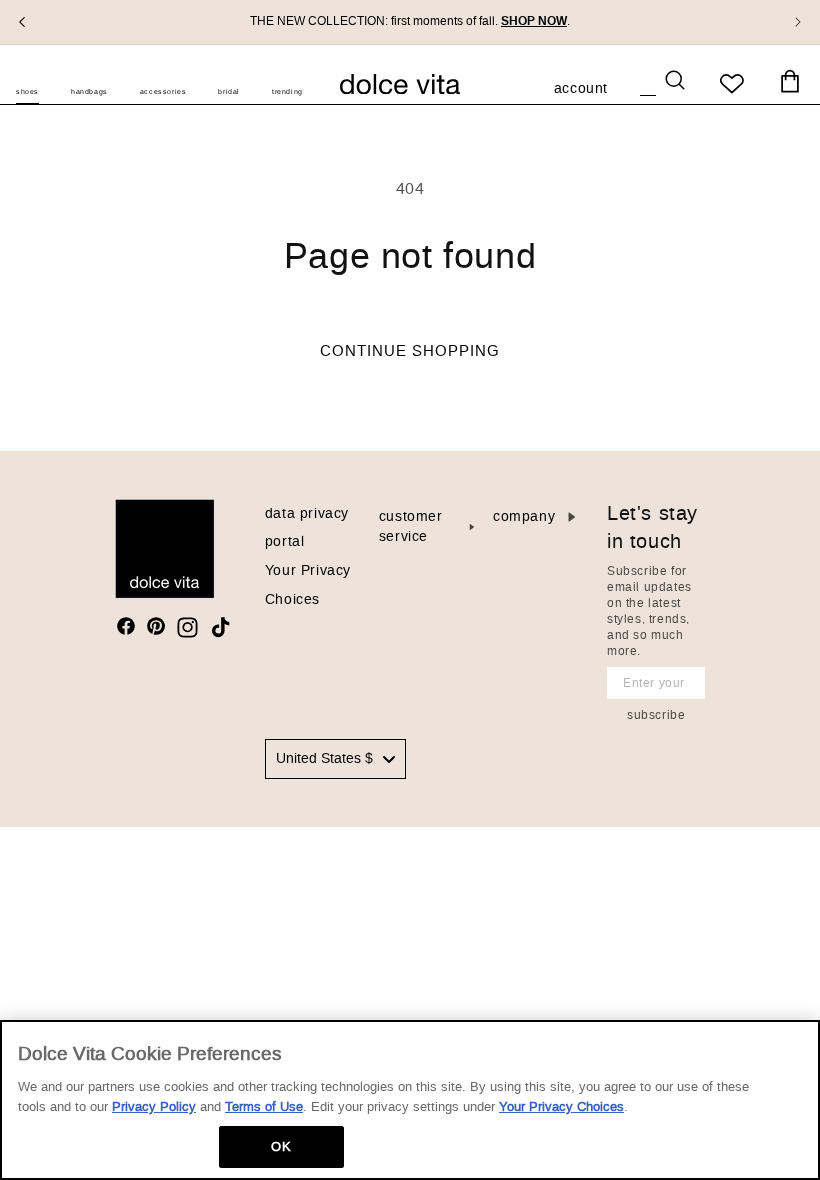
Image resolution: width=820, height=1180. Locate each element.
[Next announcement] (798, 22)
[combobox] (335, 759)
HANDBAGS (89, 91)
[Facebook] (126, 626)
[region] (410, 1100)
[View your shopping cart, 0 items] (790, 82)
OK (280, 1146)
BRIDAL (229, 91)
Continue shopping (410, 351)
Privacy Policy (154, 1106)
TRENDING (287, 91)
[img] (126, 626)
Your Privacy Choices (561, 1106)
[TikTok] (220, 627)
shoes (27, 91)
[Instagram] (187, 627)
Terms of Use (264, 1106)
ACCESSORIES (163, 91)
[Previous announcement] (22, 22)
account (581, 90)
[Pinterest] (156, 626)
